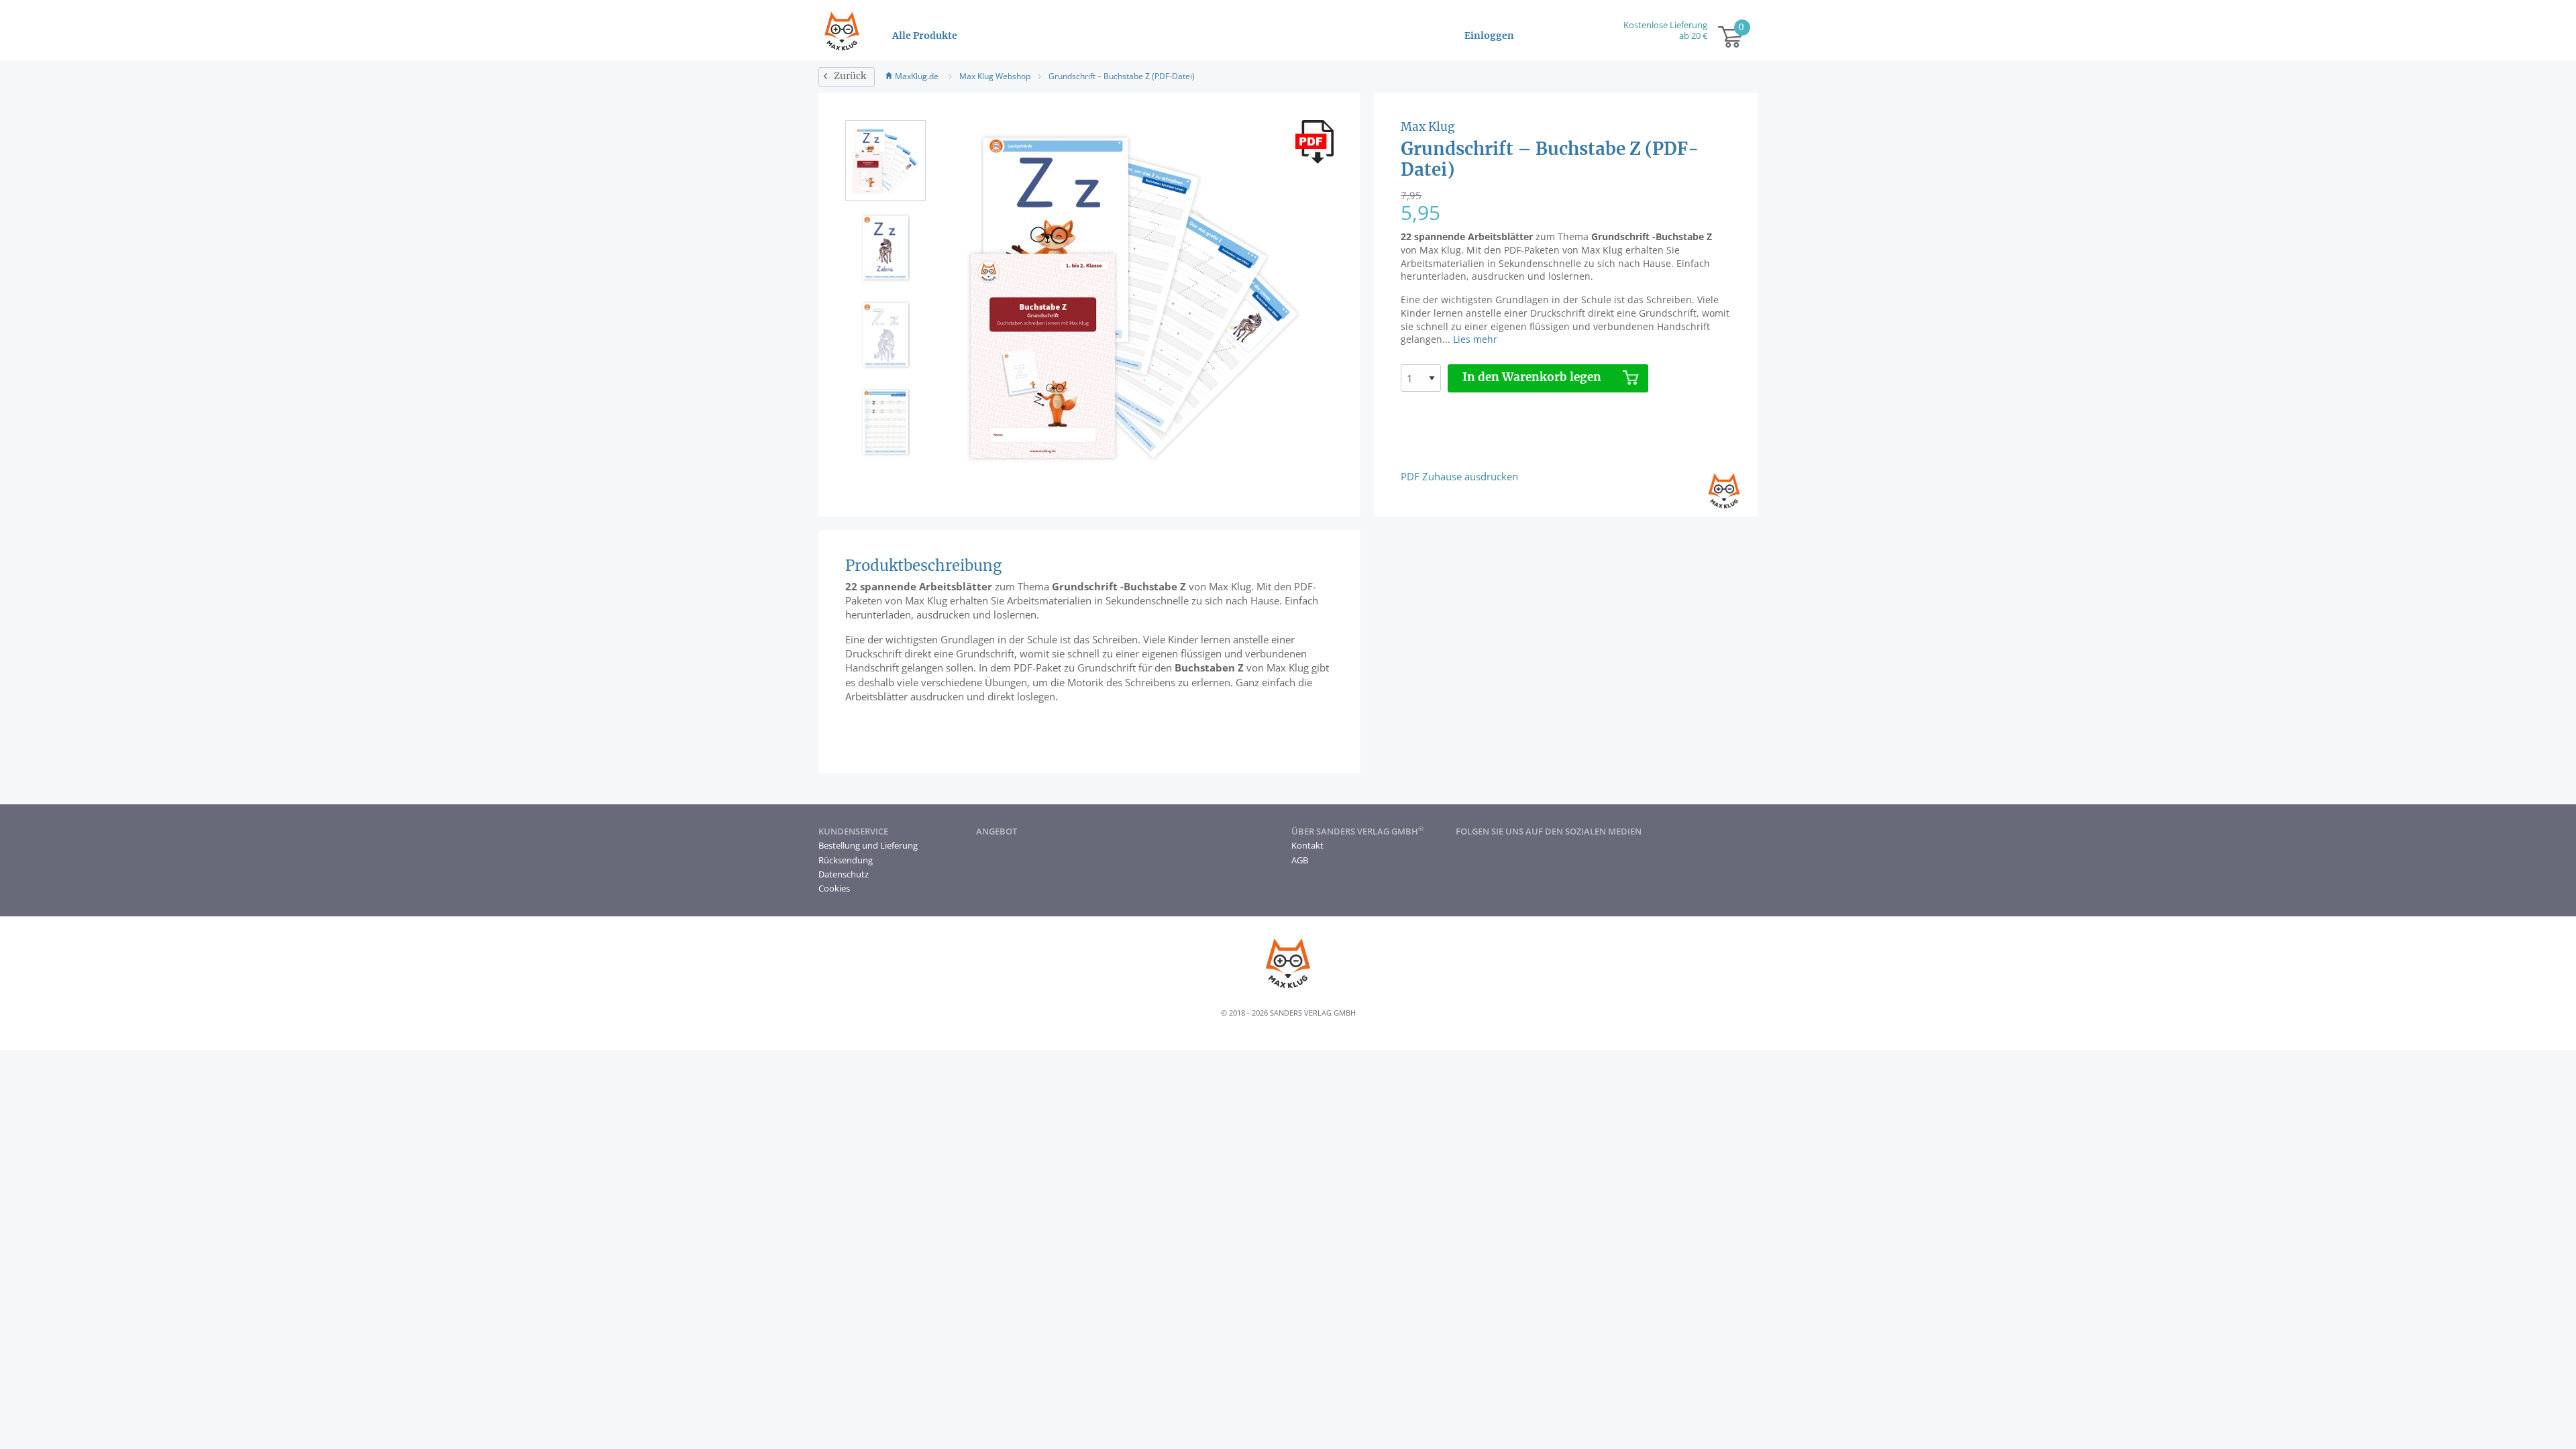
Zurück (850, 76)
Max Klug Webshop (995, 76)
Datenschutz (844, 874)
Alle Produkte (925, 36)
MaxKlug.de (917, 76)
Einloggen (1489, 36)
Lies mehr (1475, 339)
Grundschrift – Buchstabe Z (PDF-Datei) (1122, 76)
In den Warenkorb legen (1532, 378)
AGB (1300, 860)
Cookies (834, 888)
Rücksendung (846, 860)
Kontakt (1307, 845)
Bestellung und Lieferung (868, 845)
